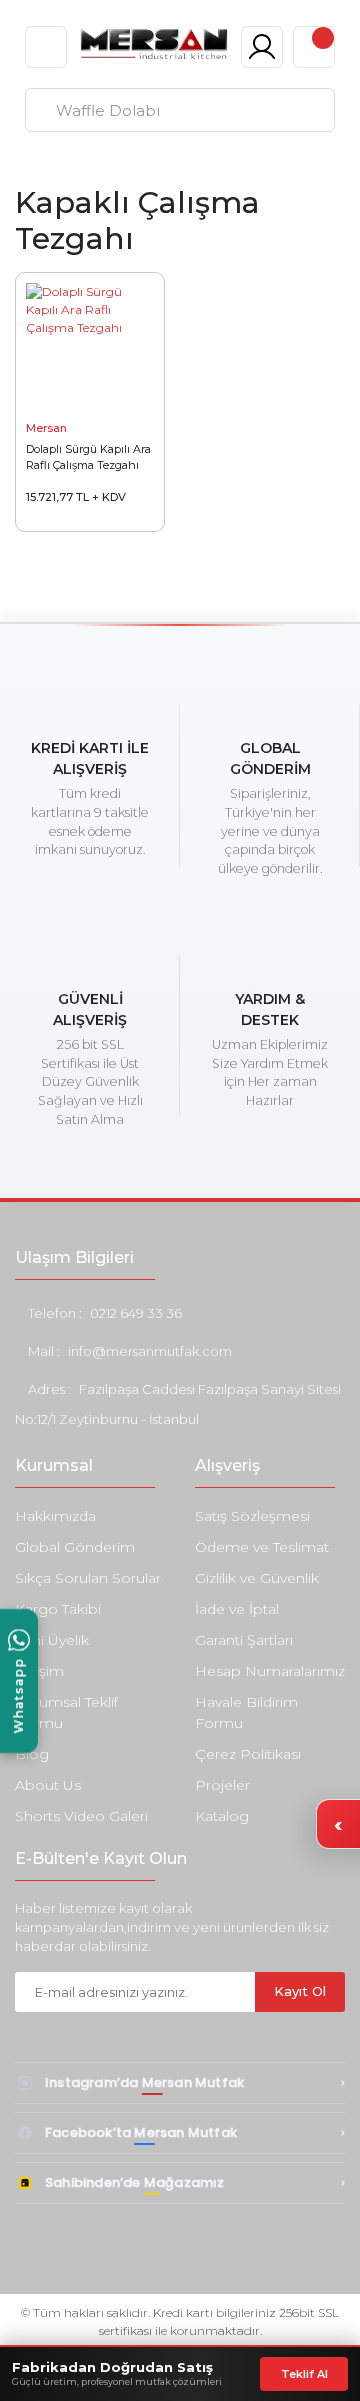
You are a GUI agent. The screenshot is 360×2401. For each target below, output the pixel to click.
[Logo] (153, 44)
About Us (48, 1785)
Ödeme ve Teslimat (262, 1547)
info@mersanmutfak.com (150, 1351)
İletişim (39, 1671)
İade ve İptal (237, 1609)
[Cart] (314, 47)
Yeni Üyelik (52, 1640)
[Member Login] (262, 47)
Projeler (222, 1785)
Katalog (222, 1816)
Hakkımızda (55, 1516)
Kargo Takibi (58, 1609)
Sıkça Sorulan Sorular (88, 1578)
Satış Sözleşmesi (252, 1516)
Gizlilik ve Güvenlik (257, 1578)
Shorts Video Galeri (81, 1816)
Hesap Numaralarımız (270, 1671)
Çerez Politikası (248, 1754)
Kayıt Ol (300, 1991)
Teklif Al (304, 2374)
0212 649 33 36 (136, 1313)
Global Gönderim (75, 1547)
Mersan (46, 428)
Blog (32, 1754)
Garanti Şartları (244, 1640)
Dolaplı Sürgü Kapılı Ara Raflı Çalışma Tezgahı (88, 457)
